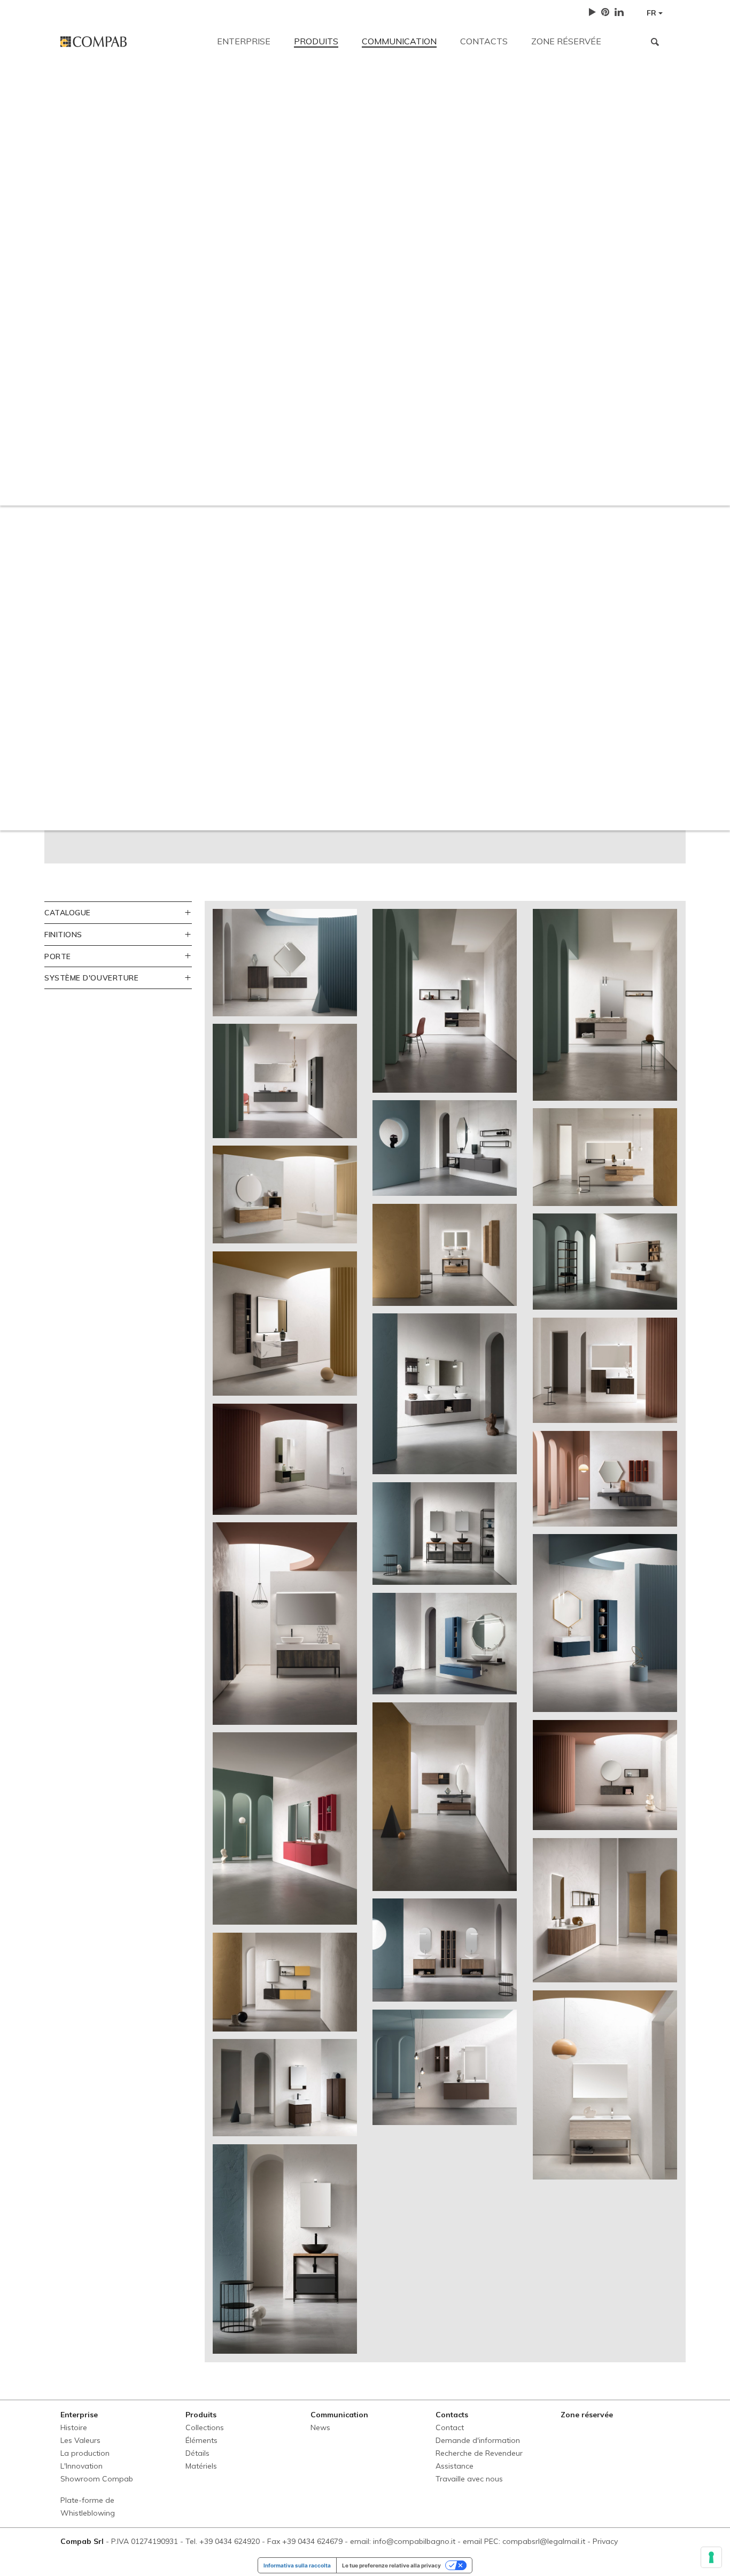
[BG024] (445, 1950)
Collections (205, 2427)
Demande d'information (478, 2440)
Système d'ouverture (91, 978)
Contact (450, 2427)
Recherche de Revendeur (479, 2453)
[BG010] (605, 1262)
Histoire (74, 2427)
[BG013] (605, 1370)
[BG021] (445, 1797)
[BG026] (285, 2088)
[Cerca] (655, 42)
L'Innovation (81, 2466)
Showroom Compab (97, 2479)
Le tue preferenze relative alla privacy (391, 2565)
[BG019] (605, 1623)
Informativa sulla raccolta (297, 2565)
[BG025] (605, 1910)
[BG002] (445, 1001)
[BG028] (605, 2085)
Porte (58, 956)
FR (653, 13)
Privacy (605, 2541)
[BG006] (445, 1148)
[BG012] (445, 1394)
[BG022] (605, 1775)
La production (85, 2453)
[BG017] (285, 1623)
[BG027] (445, 2067)
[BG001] (285, 962)
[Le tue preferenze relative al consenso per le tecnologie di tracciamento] (711, 2557)
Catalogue (68, 912)
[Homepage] (131, 42)
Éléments (201, 2440)
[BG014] (285, 1459)
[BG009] (445, 1255)
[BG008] (285, 1194)
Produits (316, 41)
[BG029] (285, 2249)
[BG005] (285, 1081)
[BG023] (285, 1982)
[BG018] (445, 1643)
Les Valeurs (80, 2440)
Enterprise (244, 41)
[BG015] (445, 1534)
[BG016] (605, 1479)
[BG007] (605, 1157)
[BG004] (605, 1005)
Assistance (455, 2466)
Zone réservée (566, 41)
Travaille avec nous (469, 2479)
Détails (197, 2453)
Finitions (63, 934)
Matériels (201, 2466)
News (320, 2427)
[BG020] (285, 1828)
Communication (399, 41)
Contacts (484, 41)
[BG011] (285, 1324)
